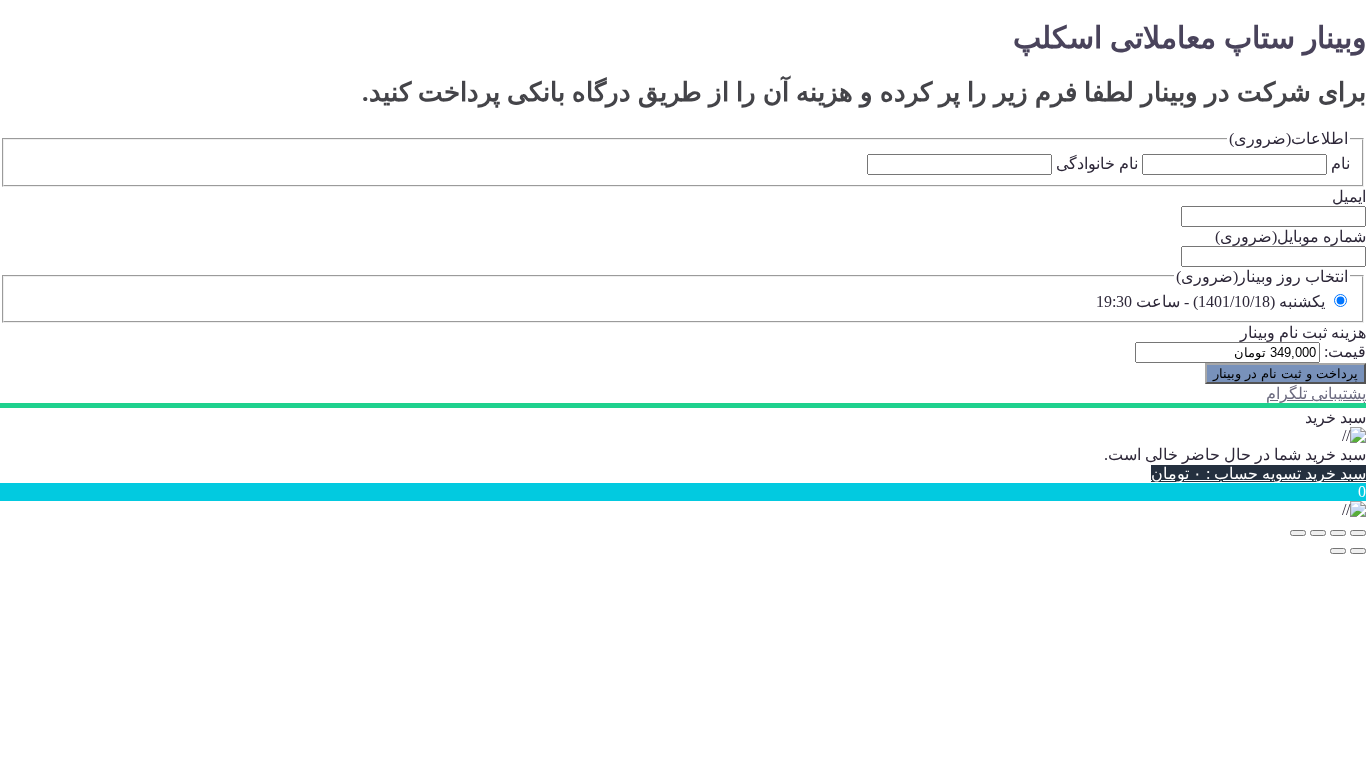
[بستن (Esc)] (1298, 533)
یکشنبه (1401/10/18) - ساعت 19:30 (1210, 301)
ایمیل (1349, 196)
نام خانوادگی (1097, 163)
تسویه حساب (1226, 473)
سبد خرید (1333, 473)
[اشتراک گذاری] (1318, 533)
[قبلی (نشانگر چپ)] (1358, 551)
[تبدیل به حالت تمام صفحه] (1338, 533)
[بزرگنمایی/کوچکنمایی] (1358, 533)
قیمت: (1345, 351)
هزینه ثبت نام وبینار (1303, 332)
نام (1340, 163)
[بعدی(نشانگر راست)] (1338, 551)
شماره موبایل (1290, 236)
